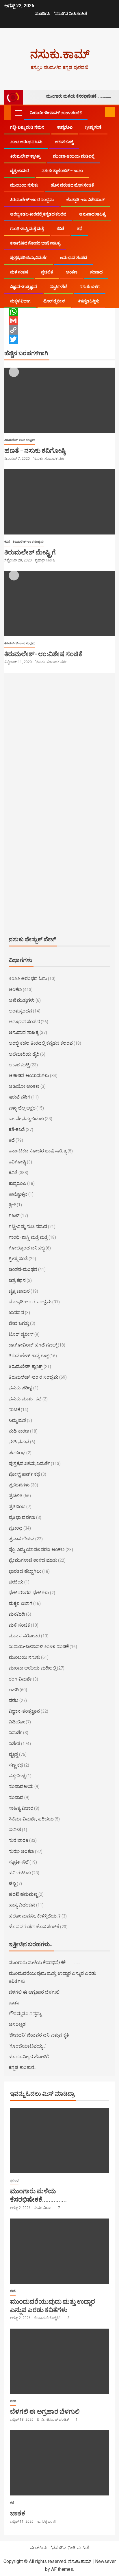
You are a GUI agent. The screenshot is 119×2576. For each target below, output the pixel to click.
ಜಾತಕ (14, 2003)
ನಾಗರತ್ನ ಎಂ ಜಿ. (47, 2522)
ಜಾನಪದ (16, 1312)
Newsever (105, 2561)
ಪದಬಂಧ (17, 1453)
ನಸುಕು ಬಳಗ (90, 287)
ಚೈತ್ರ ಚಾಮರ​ (19, 171)
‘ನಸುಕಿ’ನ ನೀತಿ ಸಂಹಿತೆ (70, 14)
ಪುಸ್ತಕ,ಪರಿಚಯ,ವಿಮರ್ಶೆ (29, 258)
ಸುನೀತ (15, 1830)
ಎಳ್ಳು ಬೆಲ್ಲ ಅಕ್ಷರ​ (22, 1108)
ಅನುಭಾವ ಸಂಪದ (73, 258)
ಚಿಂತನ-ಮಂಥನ (23, 1269)
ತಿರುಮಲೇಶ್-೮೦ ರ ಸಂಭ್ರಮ (32, 200)
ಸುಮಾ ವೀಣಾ (43, 2208)
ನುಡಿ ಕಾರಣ (19, 1431)
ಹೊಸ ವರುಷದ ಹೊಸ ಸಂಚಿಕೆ (72, 185)
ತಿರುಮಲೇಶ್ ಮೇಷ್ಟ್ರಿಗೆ (30, 552)
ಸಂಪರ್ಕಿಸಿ (42, 14)
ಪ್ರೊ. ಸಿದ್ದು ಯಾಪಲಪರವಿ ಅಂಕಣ (37, 1549)
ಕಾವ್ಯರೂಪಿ (65, 127)
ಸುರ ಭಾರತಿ (18, 1840)
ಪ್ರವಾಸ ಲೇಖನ (22, 1539)
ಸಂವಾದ (96, 272)
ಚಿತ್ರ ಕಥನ (17, 1280)
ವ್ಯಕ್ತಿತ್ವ (13, 1754)
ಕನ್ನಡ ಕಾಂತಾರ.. (22, 2067)
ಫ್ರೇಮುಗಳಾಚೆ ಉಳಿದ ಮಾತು (33, 1560)
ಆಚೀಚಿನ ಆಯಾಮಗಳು (29, 1076)
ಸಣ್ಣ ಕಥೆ (16, 1765)
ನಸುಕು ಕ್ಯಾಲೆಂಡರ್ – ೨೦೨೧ (62, 171)
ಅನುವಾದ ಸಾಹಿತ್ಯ (92, 214)
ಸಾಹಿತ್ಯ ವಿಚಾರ (21, 1808)
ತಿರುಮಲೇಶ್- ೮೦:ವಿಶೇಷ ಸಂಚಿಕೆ (43, 654)
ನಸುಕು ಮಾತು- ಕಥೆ (25, 1399)
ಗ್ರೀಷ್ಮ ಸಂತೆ (93, 127)
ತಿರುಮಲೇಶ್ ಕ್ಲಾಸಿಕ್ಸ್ (25, 156)
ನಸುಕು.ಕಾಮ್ (60, 54)
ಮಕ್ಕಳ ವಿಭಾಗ (20, 301)
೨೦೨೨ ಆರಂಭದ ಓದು (26, 142)
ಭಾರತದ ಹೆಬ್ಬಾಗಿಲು (25, 1571)
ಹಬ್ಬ (12, 1883)
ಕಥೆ (80, 229)
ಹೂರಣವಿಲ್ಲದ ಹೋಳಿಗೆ (29, 2057)
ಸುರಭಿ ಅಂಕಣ (21, 1851)
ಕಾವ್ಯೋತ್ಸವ (18, 1194)
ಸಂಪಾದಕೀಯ (21, 1786)
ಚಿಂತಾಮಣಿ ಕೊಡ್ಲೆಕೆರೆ (48, 2318)
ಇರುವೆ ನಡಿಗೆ (19, 1097)
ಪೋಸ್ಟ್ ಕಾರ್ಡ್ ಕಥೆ (24, 1474)
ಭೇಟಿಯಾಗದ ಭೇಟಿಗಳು (29, 1593)
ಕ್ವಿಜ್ (12, 1205)
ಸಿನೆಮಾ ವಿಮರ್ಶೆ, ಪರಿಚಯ (31, 1819)
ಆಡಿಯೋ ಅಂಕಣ (24, 1086)
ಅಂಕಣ (72, 272)
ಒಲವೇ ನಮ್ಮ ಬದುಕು (26, 1119)
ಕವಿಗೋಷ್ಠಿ (17, 1162)
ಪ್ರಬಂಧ (16, 1528)
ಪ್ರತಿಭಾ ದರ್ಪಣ (22, 1517)
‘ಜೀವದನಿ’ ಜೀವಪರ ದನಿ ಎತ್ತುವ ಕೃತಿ (39, 2035)
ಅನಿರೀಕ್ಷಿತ (17, 2024)
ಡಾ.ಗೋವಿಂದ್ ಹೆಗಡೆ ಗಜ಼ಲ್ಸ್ (33, 1345)
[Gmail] (59, 321)
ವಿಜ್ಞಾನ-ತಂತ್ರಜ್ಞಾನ (24, 287)
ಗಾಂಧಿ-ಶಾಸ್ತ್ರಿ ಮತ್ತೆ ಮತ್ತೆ (27, 229)
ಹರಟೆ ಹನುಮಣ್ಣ (23, 1894)
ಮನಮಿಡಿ (17, 1614)
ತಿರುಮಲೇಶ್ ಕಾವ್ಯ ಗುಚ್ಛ (29, 1356)
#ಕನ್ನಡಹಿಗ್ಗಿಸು (89, 301)
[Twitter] (59, 339)
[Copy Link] (59, 330)
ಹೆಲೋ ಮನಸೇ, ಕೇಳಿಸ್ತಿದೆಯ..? (35, 1916)
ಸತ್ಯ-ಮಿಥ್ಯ (17, 1776)
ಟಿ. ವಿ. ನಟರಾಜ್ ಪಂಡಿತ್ (53, 2420)
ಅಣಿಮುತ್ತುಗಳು (22, 1000)
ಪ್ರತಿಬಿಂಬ (17, 1507)
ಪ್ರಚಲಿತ (47, 272)
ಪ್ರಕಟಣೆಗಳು (19, 1485)
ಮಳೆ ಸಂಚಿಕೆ (19, 272)
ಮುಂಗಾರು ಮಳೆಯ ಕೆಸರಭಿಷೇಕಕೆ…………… (79, 96)
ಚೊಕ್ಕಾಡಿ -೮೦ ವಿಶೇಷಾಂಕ (85, 200)
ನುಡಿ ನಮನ (19, 1442)
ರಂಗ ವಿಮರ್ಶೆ (20, 1679)
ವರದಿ (14, 1700)
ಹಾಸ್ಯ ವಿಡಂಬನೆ (22, 1905)
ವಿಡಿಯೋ (17, 1722)
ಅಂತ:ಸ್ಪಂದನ (20, 1011)
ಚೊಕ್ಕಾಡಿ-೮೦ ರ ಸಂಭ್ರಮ (30, 1302)
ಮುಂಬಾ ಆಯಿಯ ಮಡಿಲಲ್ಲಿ (74, 156)
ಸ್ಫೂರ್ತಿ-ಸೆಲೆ (58, 287)
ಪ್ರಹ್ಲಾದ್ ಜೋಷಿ (45, 560)
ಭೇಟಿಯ (16, 1582)
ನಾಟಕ (14, 1410)
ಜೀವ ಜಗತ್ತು (19, 1323)
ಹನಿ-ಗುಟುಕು (20, 1873)
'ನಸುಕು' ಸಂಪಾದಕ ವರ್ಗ (49, 459)
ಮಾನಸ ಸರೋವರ (24, 1636)
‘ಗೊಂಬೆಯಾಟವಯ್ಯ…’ (27, 2046)
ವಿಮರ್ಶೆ (15, 1733)
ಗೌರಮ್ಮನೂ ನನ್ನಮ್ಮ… (26, 2014)
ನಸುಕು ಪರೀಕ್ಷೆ (21, 1388)
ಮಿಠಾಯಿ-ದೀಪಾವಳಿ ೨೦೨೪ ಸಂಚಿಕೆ (56, 113)
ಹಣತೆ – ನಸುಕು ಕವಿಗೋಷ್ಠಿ (35, 450)
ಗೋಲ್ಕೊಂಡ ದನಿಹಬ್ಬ (27, 1248)
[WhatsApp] (59, 311)
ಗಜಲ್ (14, 1215)
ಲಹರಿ (14, 1690)
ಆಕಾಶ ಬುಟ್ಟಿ (64, 142)
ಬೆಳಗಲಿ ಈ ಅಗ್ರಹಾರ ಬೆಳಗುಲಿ (34, 1992)
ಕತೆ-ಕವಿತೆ (17, 1129)
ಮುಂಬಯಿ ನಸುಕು (24, 185)
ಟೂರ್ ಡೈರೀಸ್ (54, 301)
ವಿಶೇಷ (14, 1744)
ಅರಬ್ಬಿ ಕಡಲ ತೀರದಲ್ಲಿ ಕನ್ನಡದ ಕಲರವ (38, 214)
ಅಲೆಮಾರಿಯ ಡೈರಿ (24, 1054)
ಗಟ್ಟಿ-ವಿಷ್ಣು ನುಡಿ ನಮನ (27, 127)
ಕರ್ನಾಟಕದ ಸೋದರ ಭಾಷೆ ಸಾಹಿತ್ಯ (35, 243)
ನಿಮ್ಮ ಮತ (17, 1420)
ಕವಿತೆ (61, 229)
